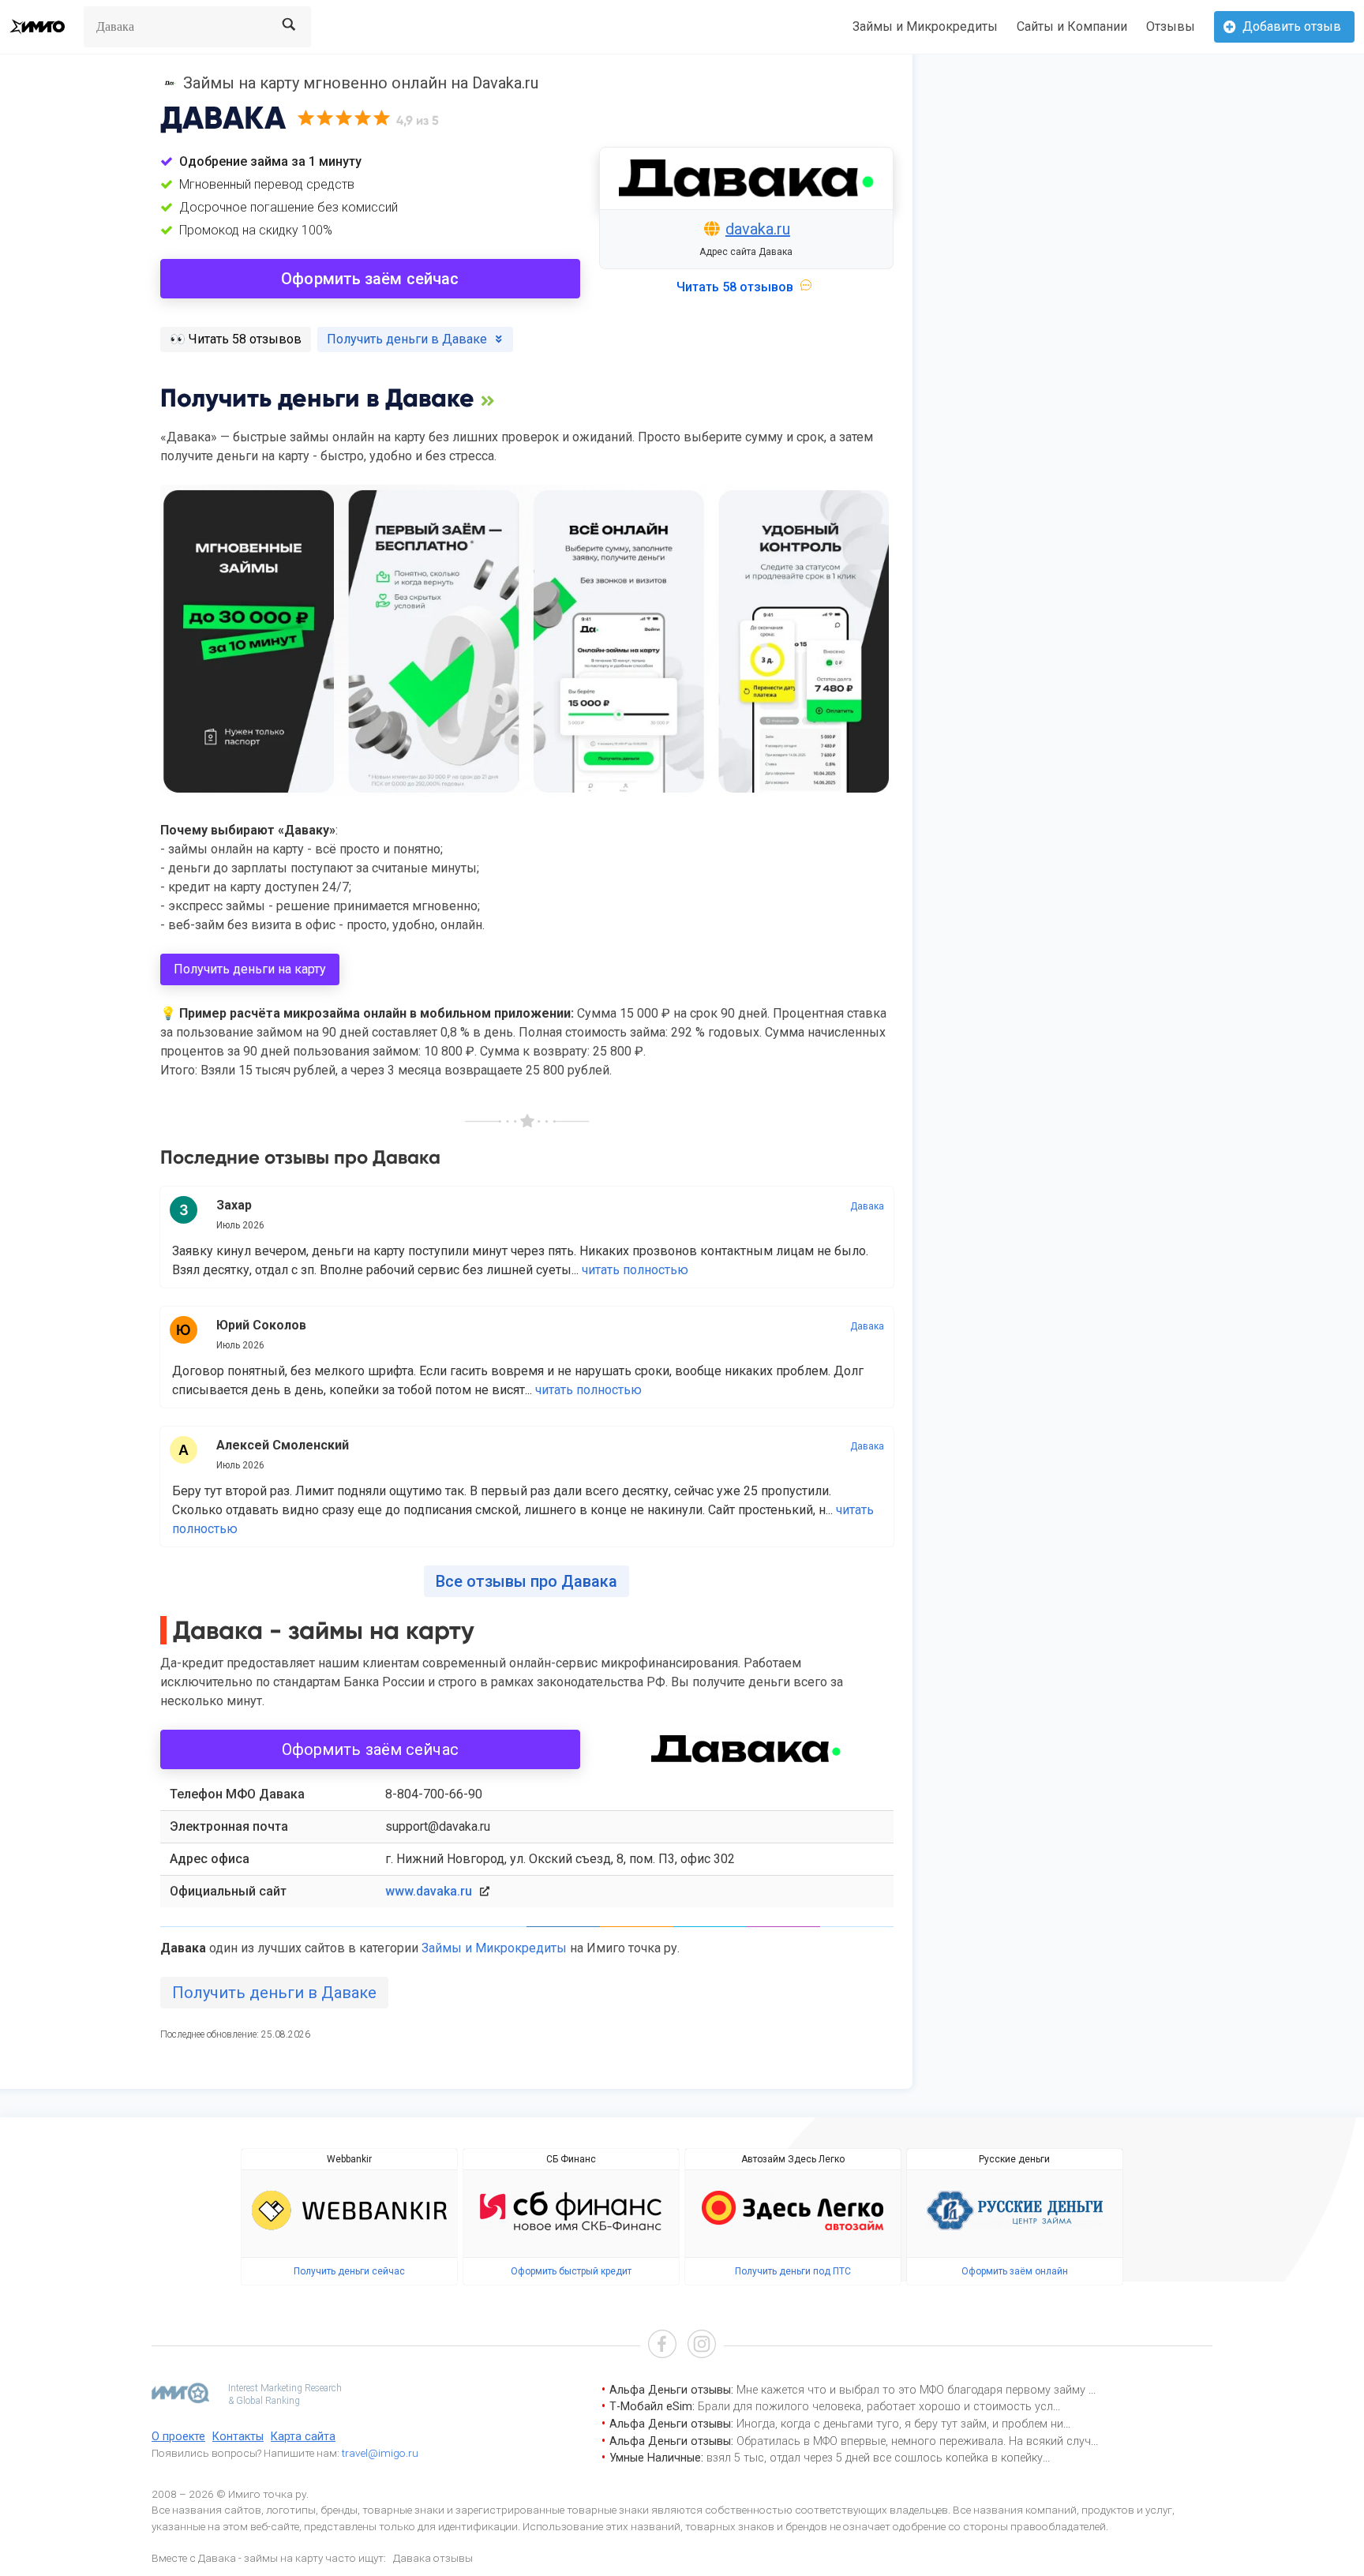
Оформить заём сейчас (370, 279)
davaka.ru (758, 229)
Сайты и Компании (1072, 26)
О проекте (178, 2437)
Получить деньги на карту (250, 969)
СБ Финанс (571, 2159)
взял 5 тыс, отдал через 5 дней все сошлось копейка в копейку (875, 2458)
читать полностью (635, 1270)
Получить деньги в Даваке (274, 1993)
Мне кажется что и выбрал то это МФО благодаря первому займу (912, 2390)
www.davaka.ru (429, 1891)
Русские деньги (1014, 2159)
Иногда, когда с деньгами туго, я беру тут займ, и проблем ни (900, 2424)
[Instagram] (702, 2346)
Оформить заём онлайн (1015, 2271)
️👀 (236, 339)
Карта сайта (303, 2437)
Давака (867, 1206)
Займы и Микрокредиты (925, 26)
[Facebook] (662, 2346)
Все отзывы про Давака (526, 1581)
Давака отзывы (433, 2558)
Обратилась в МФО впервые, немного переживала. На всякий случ (914, 2441)
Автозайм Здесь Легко (793, 2159)
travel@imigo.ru (380, 2453)
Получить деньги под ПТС (793, 2271)
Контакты (238, 2437)
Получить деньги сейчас (349, 2271)
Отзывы (1171, 26)
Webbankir (349, 2159)
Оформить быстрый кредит (571, 2271)
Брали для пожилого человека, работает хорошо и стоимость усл (875, 2407)
